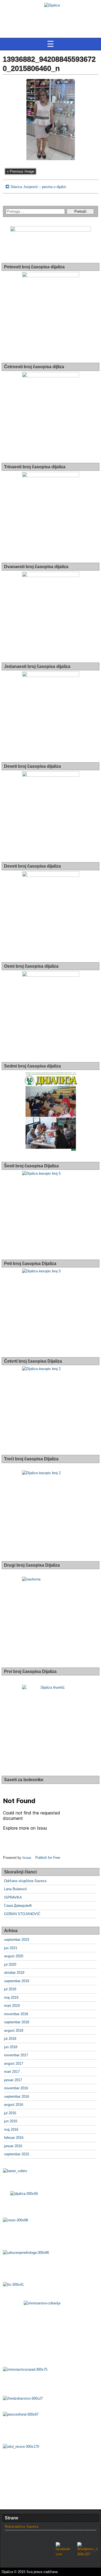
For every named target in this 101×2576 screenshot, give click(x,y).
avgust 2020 (14, 1956)
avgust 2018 (14, 2030)
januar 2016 (13, 2146)
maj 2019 (11, 1997)
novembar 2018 (16, 2014)
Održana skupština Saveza (25, 1881)
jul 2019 (10, 1989)
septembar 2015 (17, 2154)
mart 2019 (12, 2006)
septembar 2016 (17, 2096)
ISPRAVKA (13, 1897)
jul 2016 (10, 2113)
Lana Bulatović (16, 1889)
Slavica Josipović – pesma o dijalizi (38, 187)
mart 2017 (12, 2072)
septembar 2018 (17, 2022)
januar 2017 (13, 2080)
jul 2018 (10, 2039)
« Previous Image (20, 171)
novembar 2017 (16, 2055)
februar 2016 (14, 2138)
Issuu (27, 1858)
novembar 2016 (16, 2088)
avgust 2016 (14, 2105)
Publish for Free (48, 1858)
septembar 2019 (17, 1981)
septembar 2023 (17, 1940)
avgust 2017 (14, 2063)
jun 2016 (11, 2121)
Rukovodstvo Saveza (22, 2527)
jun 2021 (11, 1948)
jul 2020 (10, 1964)
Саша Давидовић (18, 1905)
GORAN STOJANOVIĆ (22, 1914)
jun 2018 (11, 2047)
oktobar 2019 (14, 1973)
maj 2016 (11, 2129)
